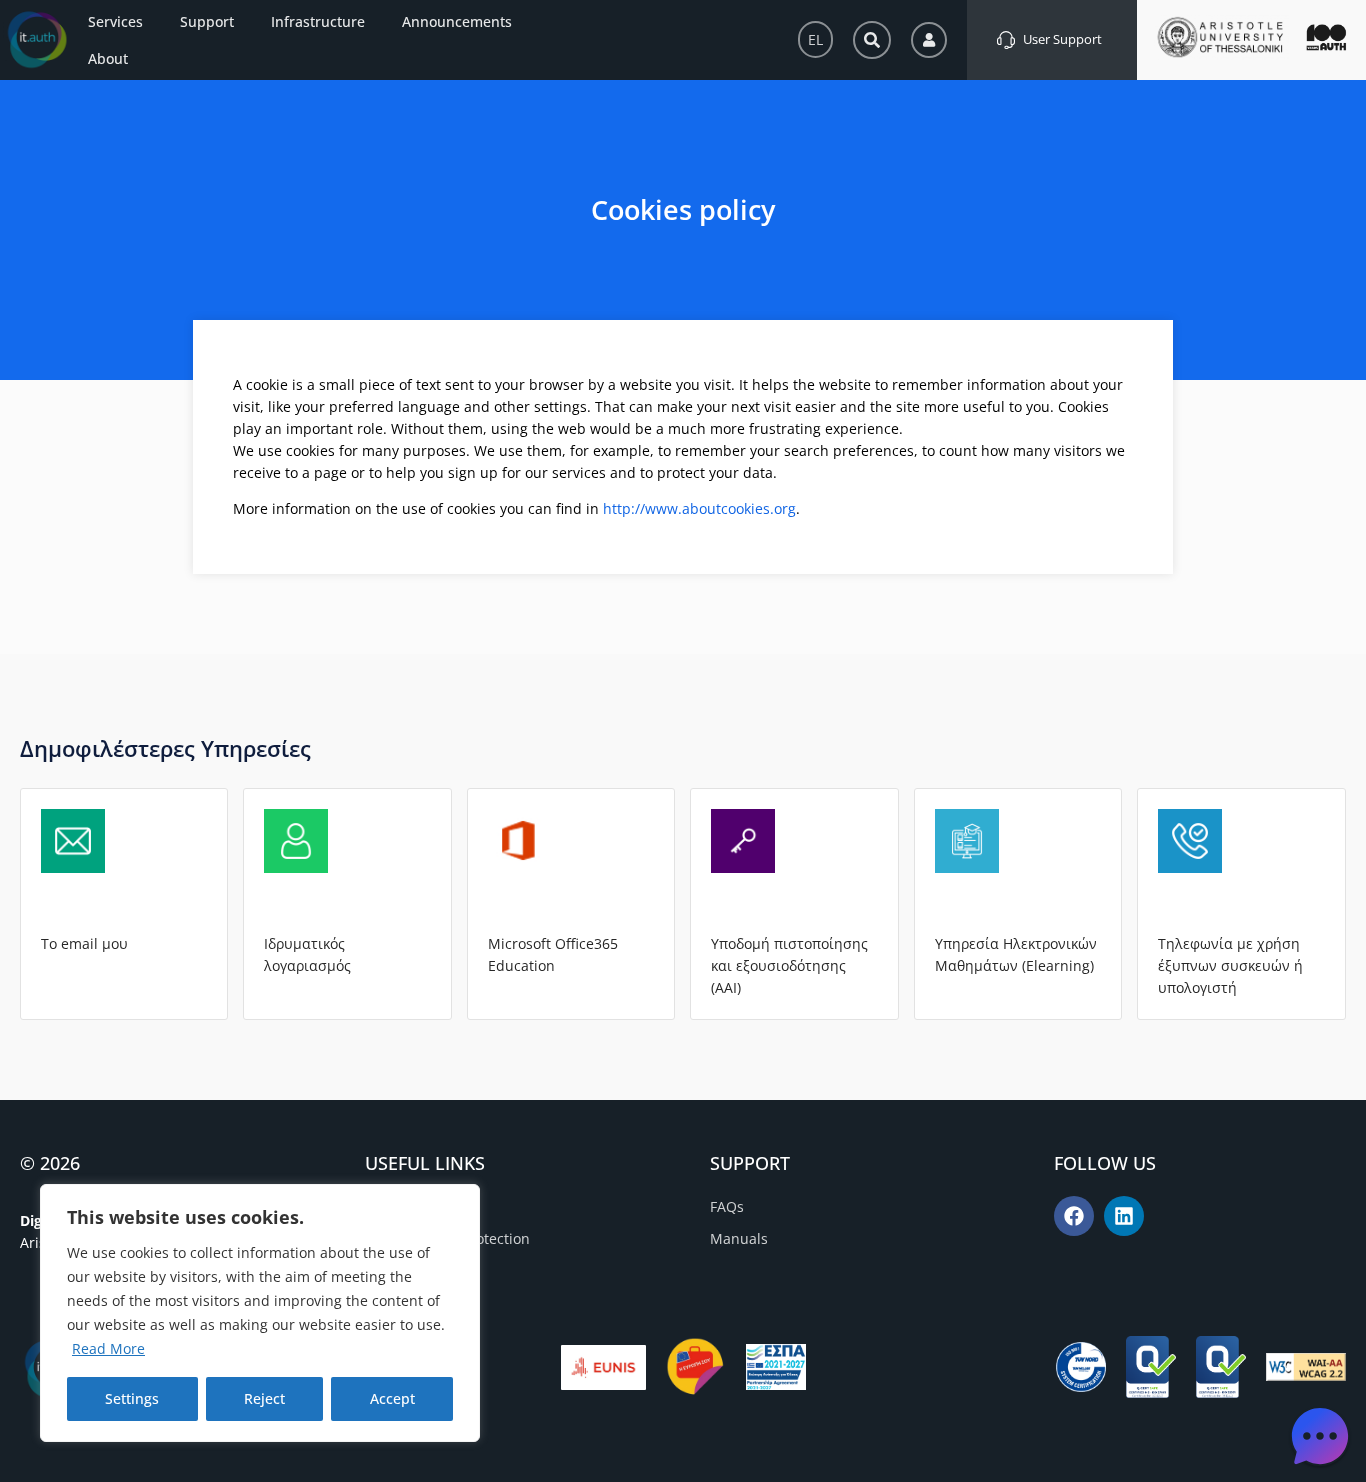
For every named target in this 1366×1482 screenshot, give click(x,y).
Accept (392, 1398)
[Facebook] (1074, 1216)
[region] (260, 1313)
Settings (132, 1398)
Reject (264, 1398)
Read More (108, 1348)
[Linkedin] (1124, 1216)
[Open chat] (1320, 1436)
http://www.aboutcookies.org (699, 508)
